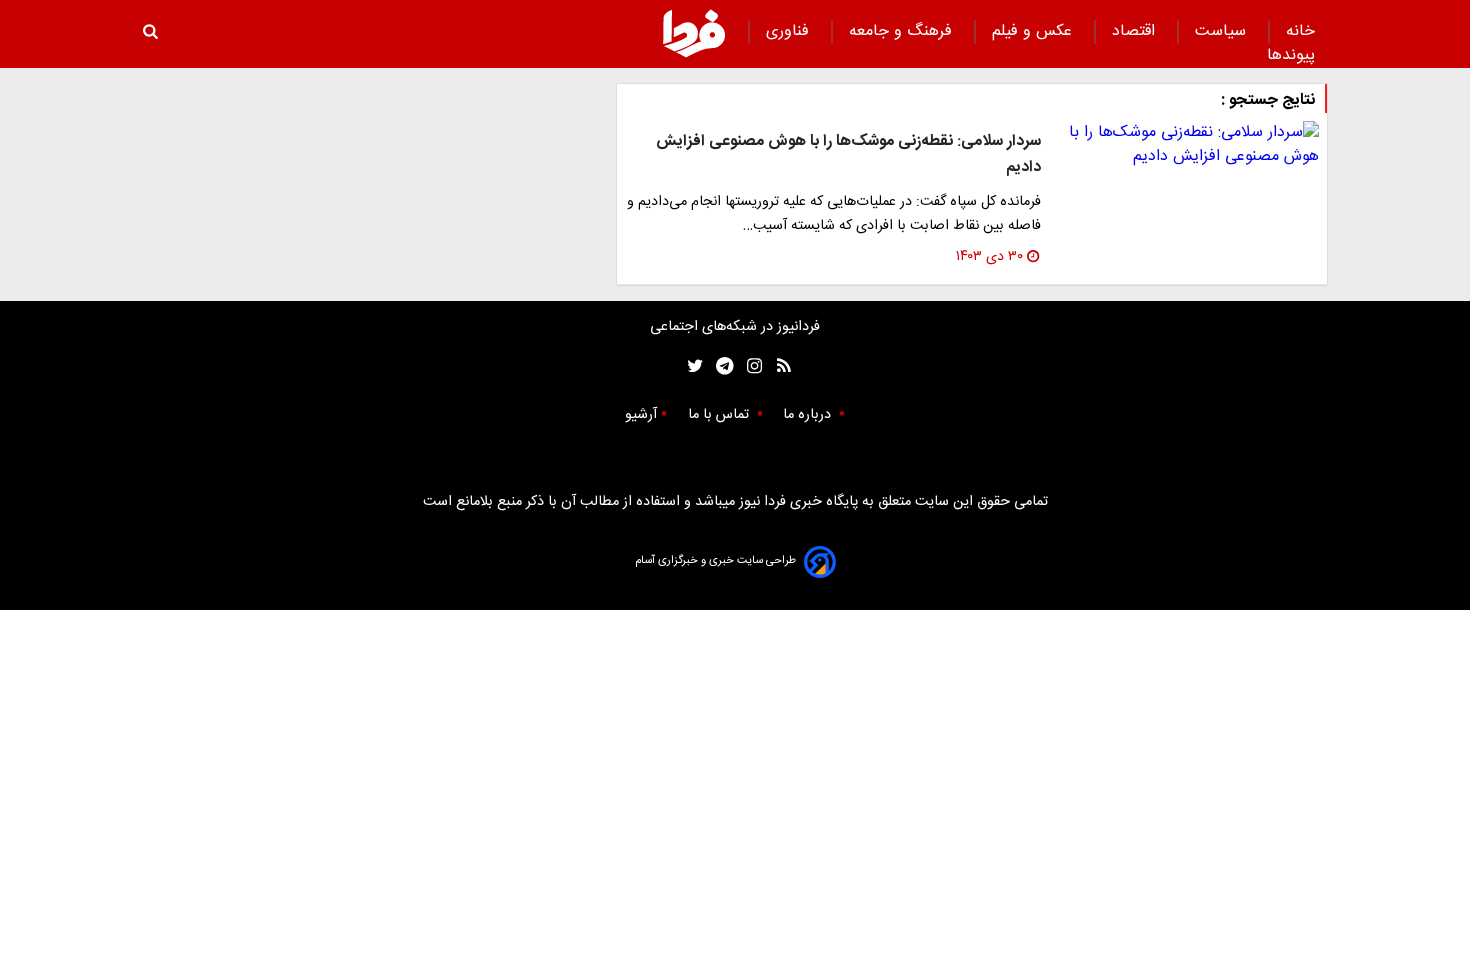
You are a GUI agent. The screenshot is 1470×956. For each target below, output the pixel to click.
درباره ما (809, 415)
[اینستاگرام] (749, 366)
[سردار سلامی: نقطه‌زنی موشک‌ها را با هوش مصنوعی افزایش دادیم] (1188, 145)
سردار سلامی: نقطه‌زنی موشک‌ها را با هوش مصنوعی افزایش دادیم (848, 154)
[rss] (777, 366)
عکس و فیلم (1034, 31)
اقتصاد (1136, 31)
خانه (1300, 31)
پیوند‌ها (1291, 55)
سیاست (1223, 31)
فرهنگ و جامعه (903, 31)
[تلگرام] (718, 366)
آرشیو (641, 415)
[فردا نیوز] (694, 33)
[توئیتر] (691, 366)
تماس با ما (720, 415)
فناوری (790, 31)
